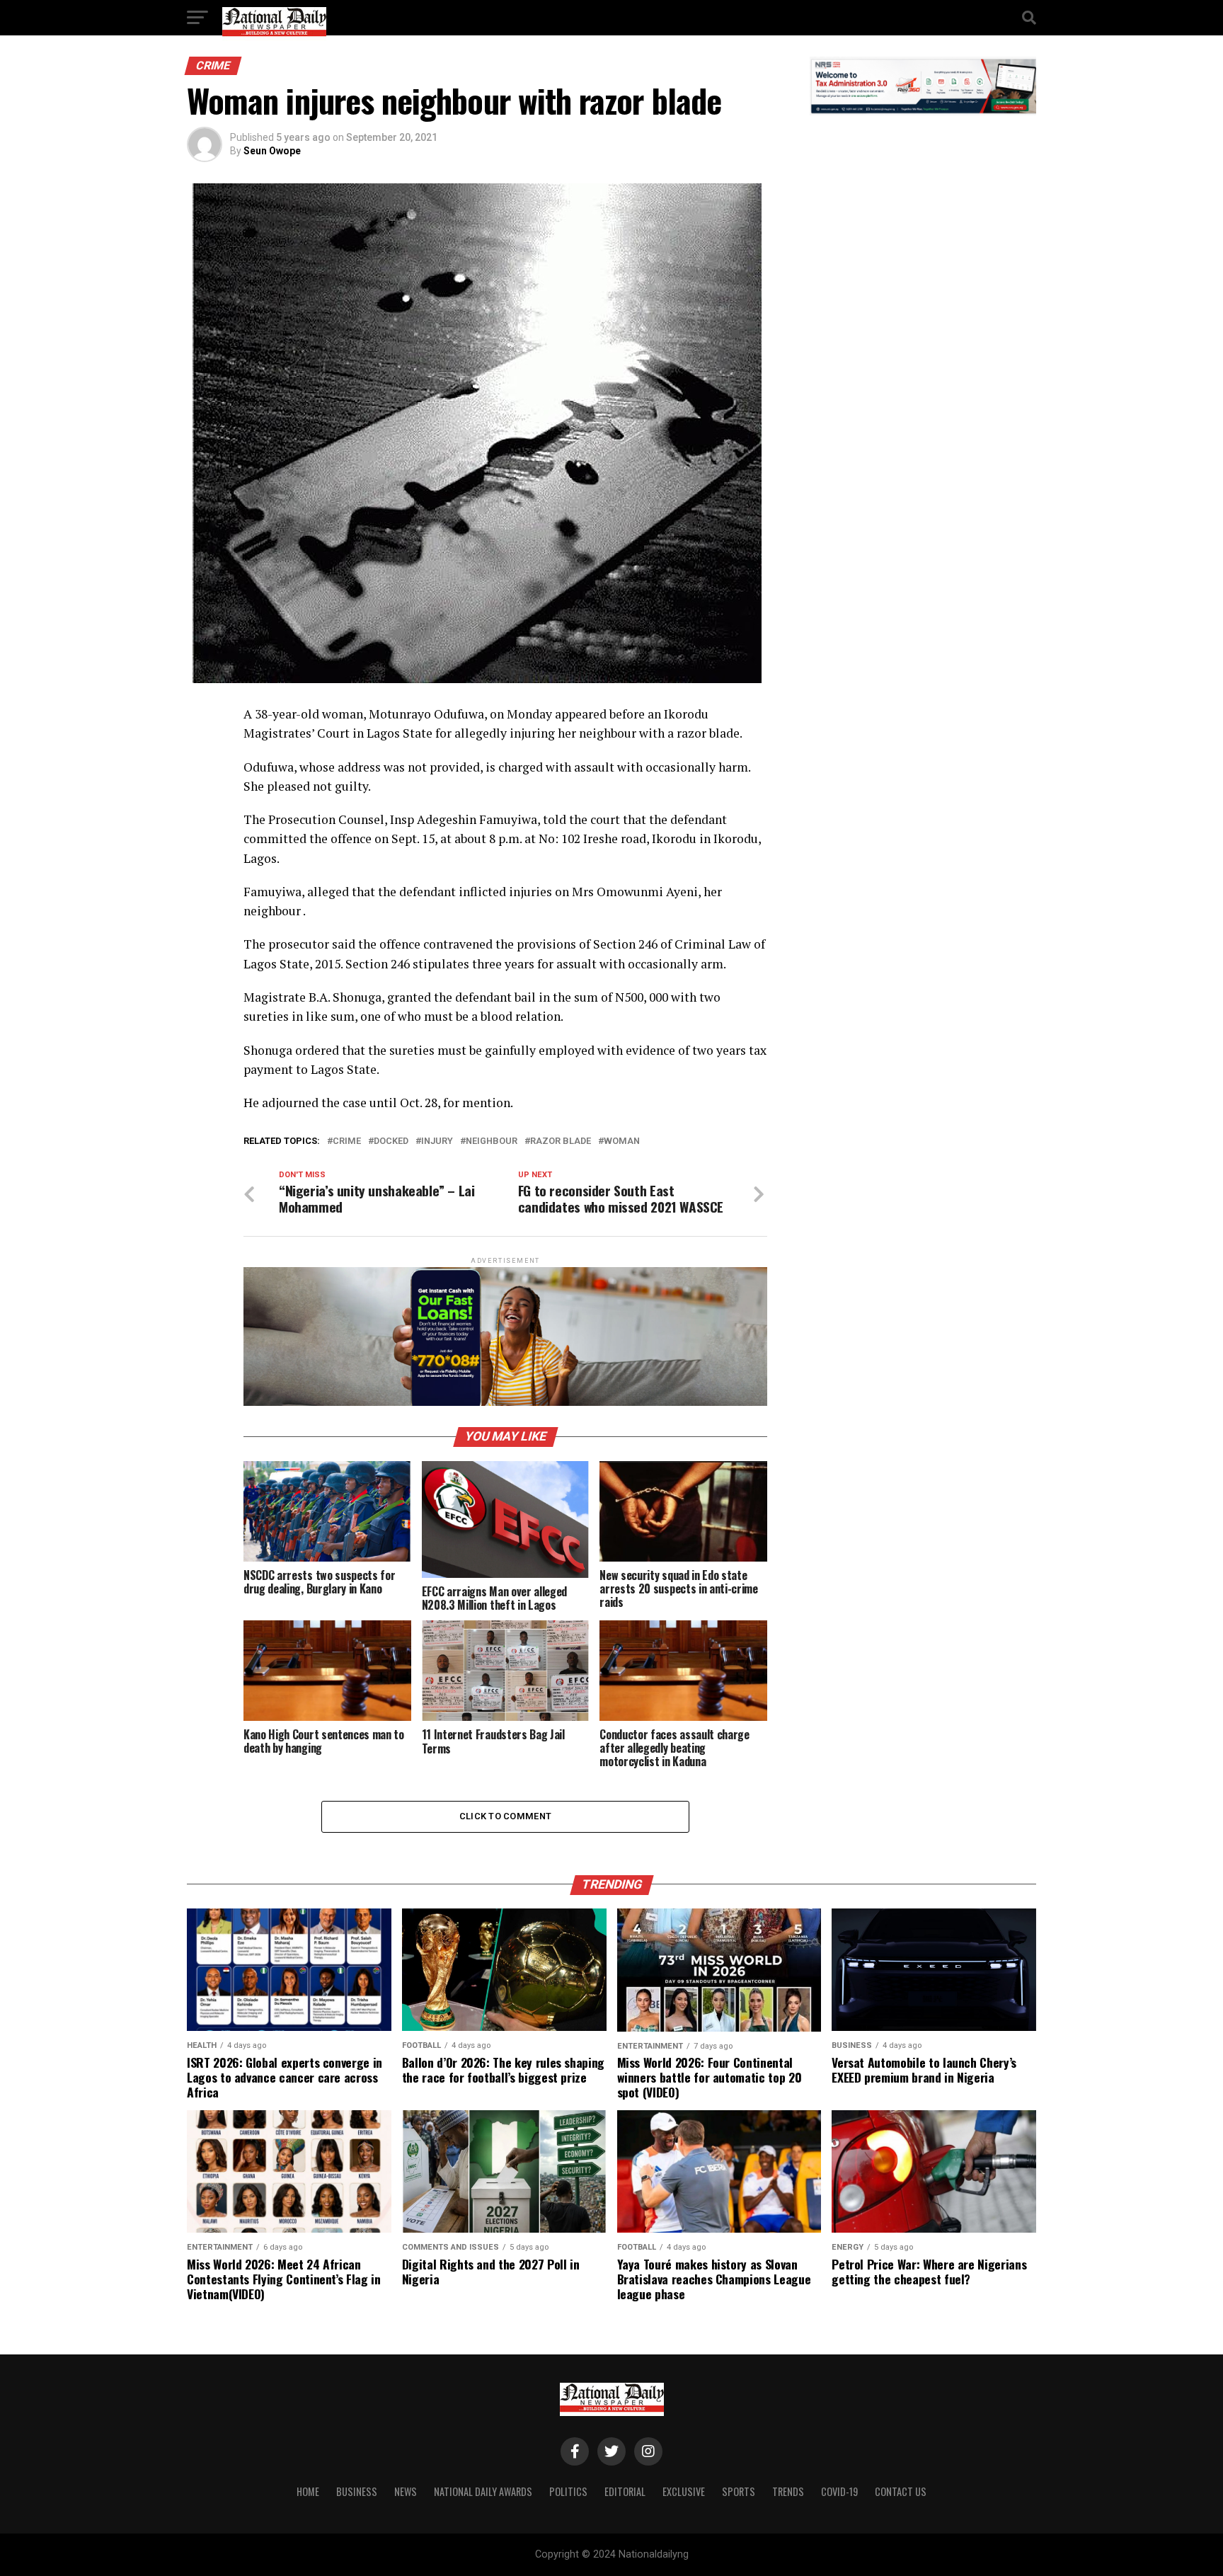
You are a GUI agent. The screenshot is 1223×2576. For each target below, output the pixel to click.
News (406, 2491)
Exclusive (684, 2491)
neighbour (492, 1141)
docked (391, 1141)
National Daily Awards (483, 2491)
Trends (788, 2491)
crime (347, 1141)
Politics (568, 2491)
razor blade (561, 1141)
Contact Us (901, 2491)
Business (357, 2491)
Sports (739, 2491)
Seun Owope (272, 151)
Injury (437, 1141)
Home (308, 2491)
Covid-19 (839, 2491)
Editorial (625, 2491)
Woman (622, 1141)
